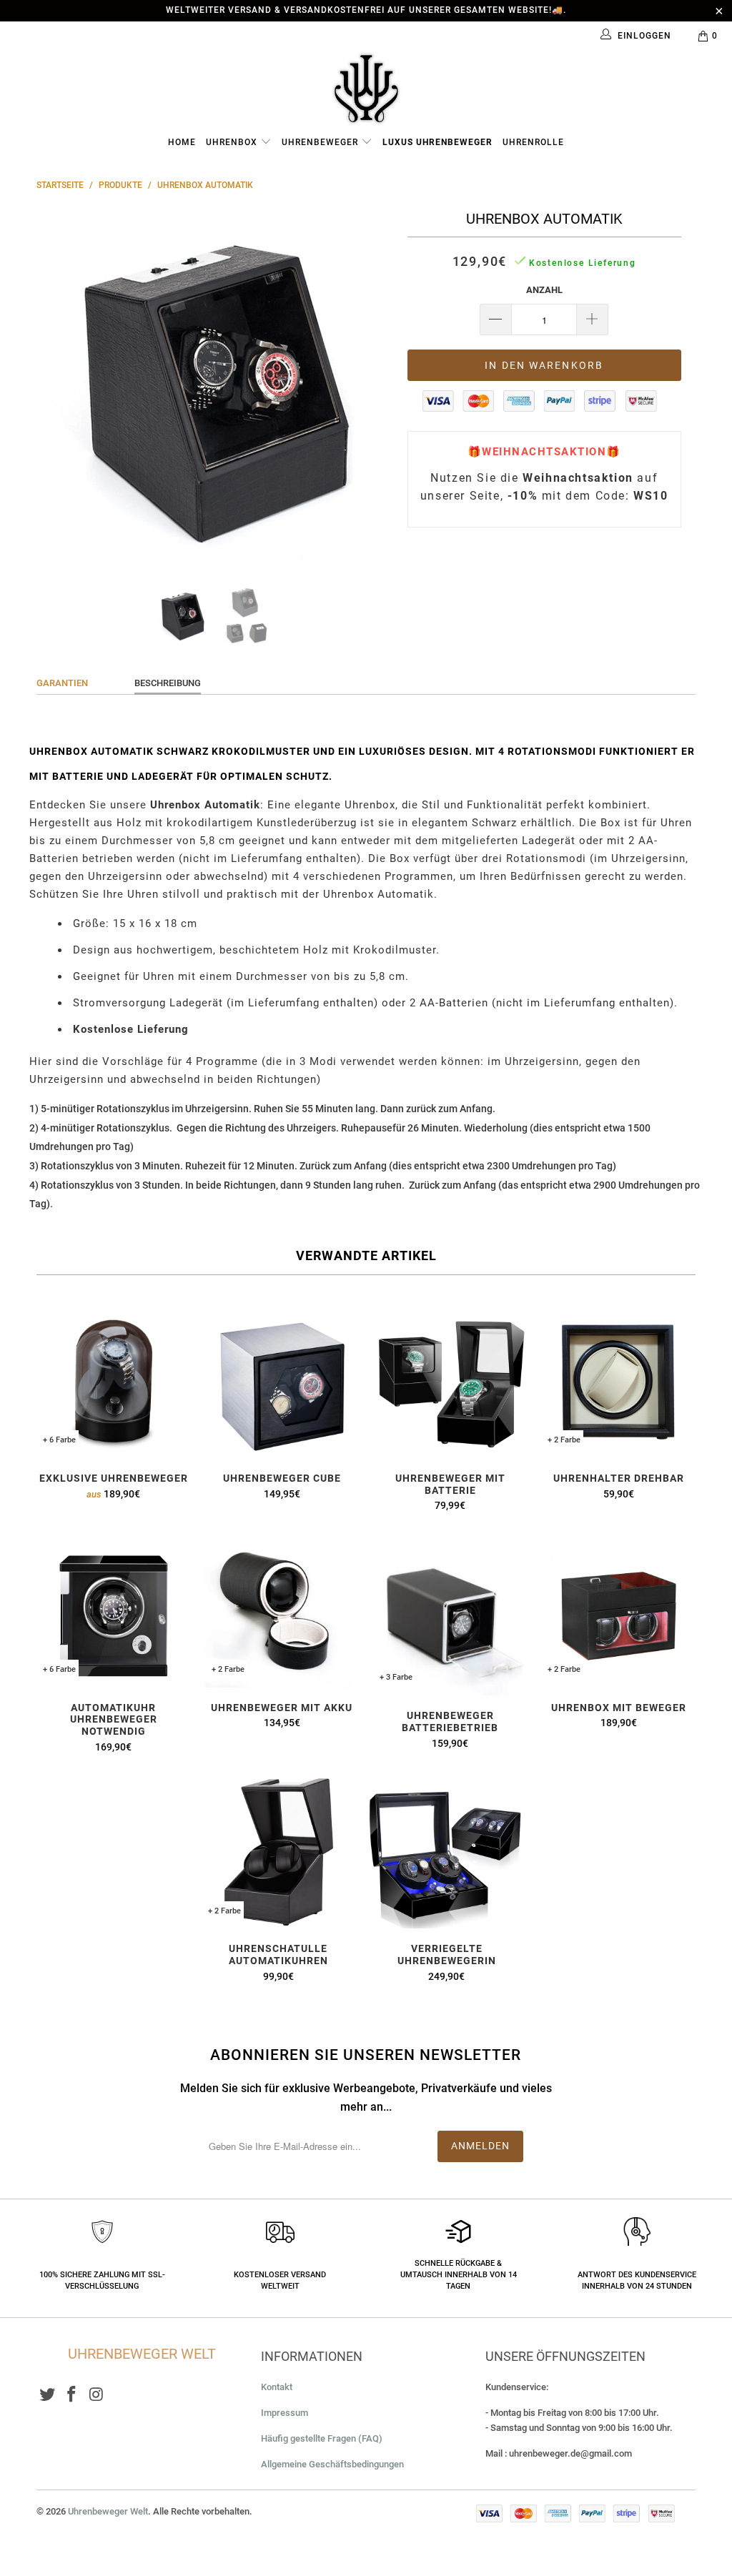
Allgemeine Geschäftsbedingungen (332, 2464)
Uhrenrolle (533, 142)
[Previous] (55, 387)
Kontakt (277, 2387)
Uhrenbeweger (321, 142)
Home (182, 142)
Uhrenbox (233, 142)
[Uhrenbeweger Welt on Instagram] (97, 2395)
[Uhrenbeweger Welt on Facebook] (72, 2395)
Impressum (285, 2413)
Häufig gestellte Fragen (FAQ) (322, 2438)
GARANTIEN (62, 683)
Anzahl (544, 290)
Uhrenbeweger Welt (108, 2511)
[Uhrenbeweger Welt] (366, 88)
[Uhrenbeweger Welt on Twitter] (47, 2395)
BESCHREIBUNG (168, 683)
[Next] (374, 387)
